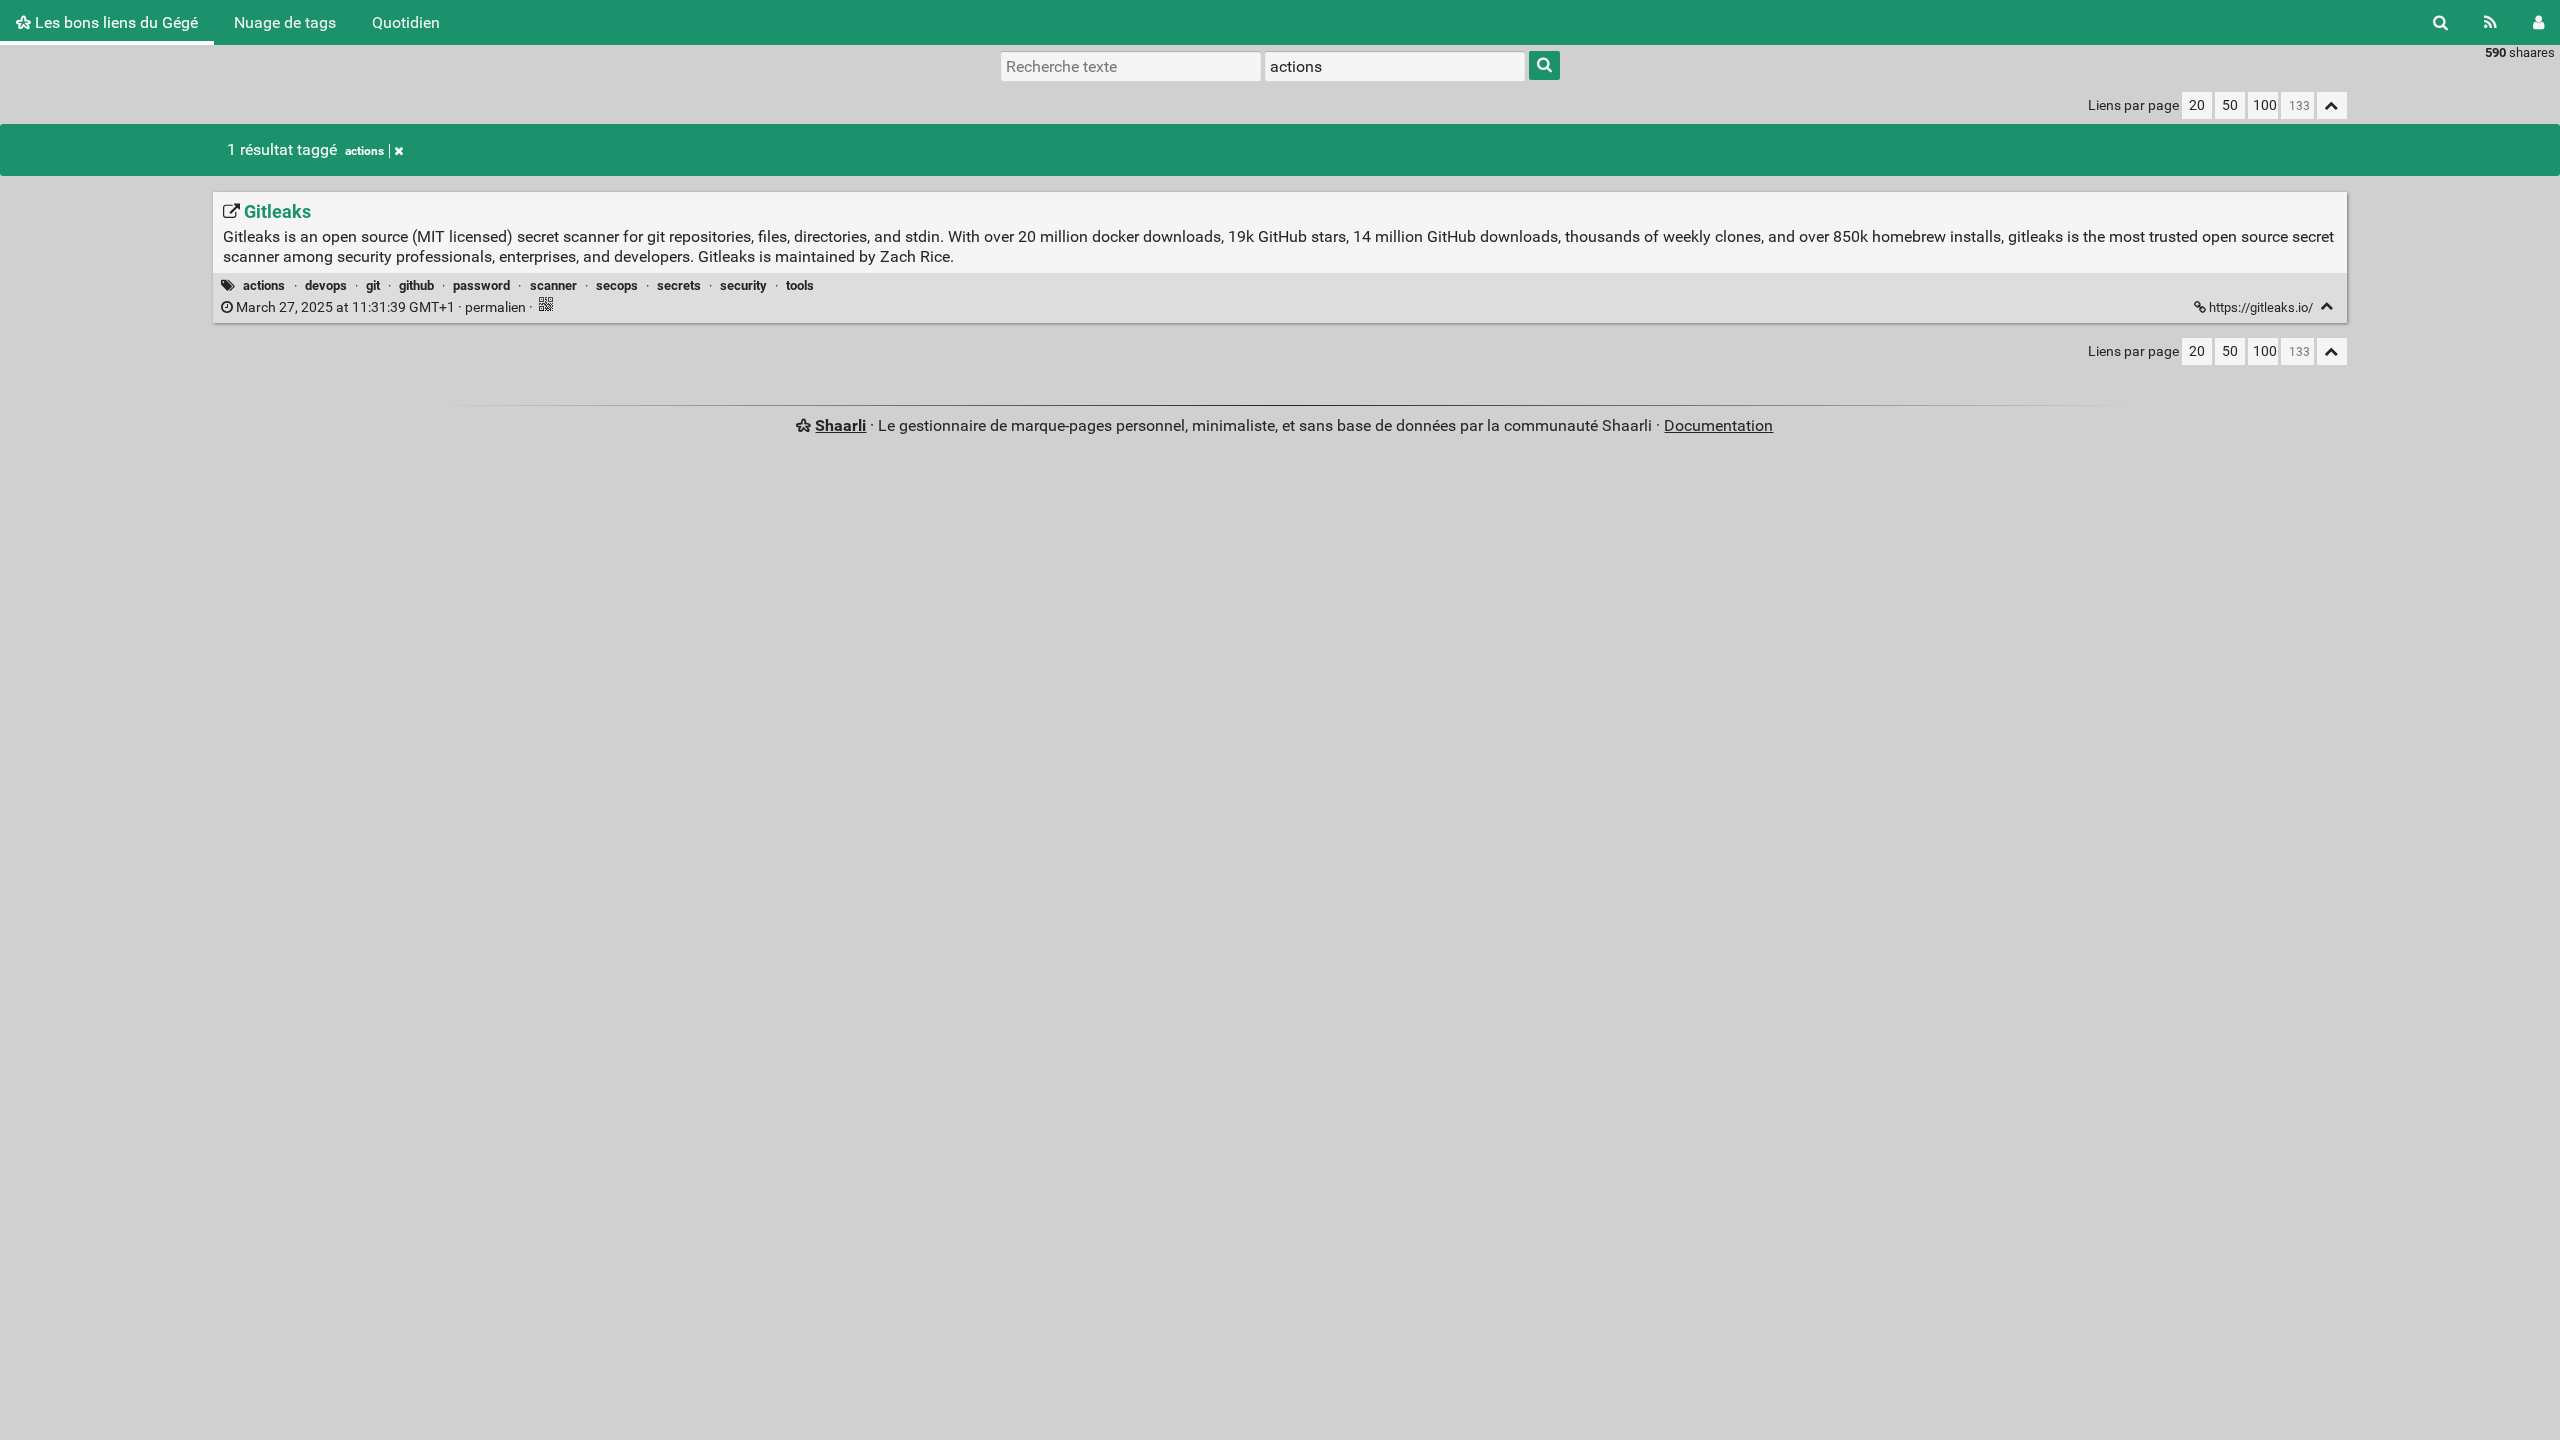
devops (326, 285)
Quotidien (406, 22)
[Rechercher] (2440, 22)
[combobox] (1395, 66)
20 (2197, 105)
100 (2265, 105)
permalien (381, 307)
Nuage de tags (285, 22)
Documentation (1718, 425)
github (416, 285)
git (373, 285)
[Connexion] (2538, 22)
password (481, 285)
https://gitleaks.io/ (2261, 307)
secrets (679, 285)
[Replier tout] (2332, 105)
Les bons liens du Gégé (114, 22)
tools (800, 285)
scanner (553, 285)
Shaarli (840, 425)
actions (364, 151)
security (743, 285)
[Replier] (2327, 306)
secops (617, 285)
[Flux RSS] (2490, 22)
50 (2230, 105)
